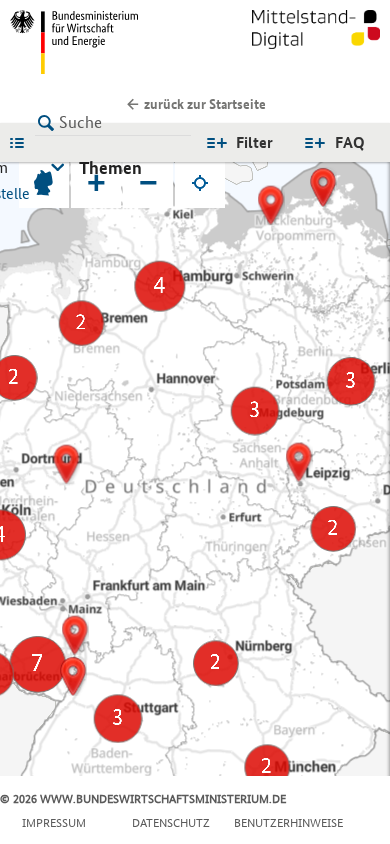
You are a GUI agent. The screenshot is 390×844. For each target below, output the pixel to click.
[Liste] (22, 142)
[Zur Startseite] (316, 42)
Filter (254, 142)
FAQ (350, 142)
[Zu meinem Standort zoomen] (200, 183)
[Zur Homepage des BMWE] (98, 42)
